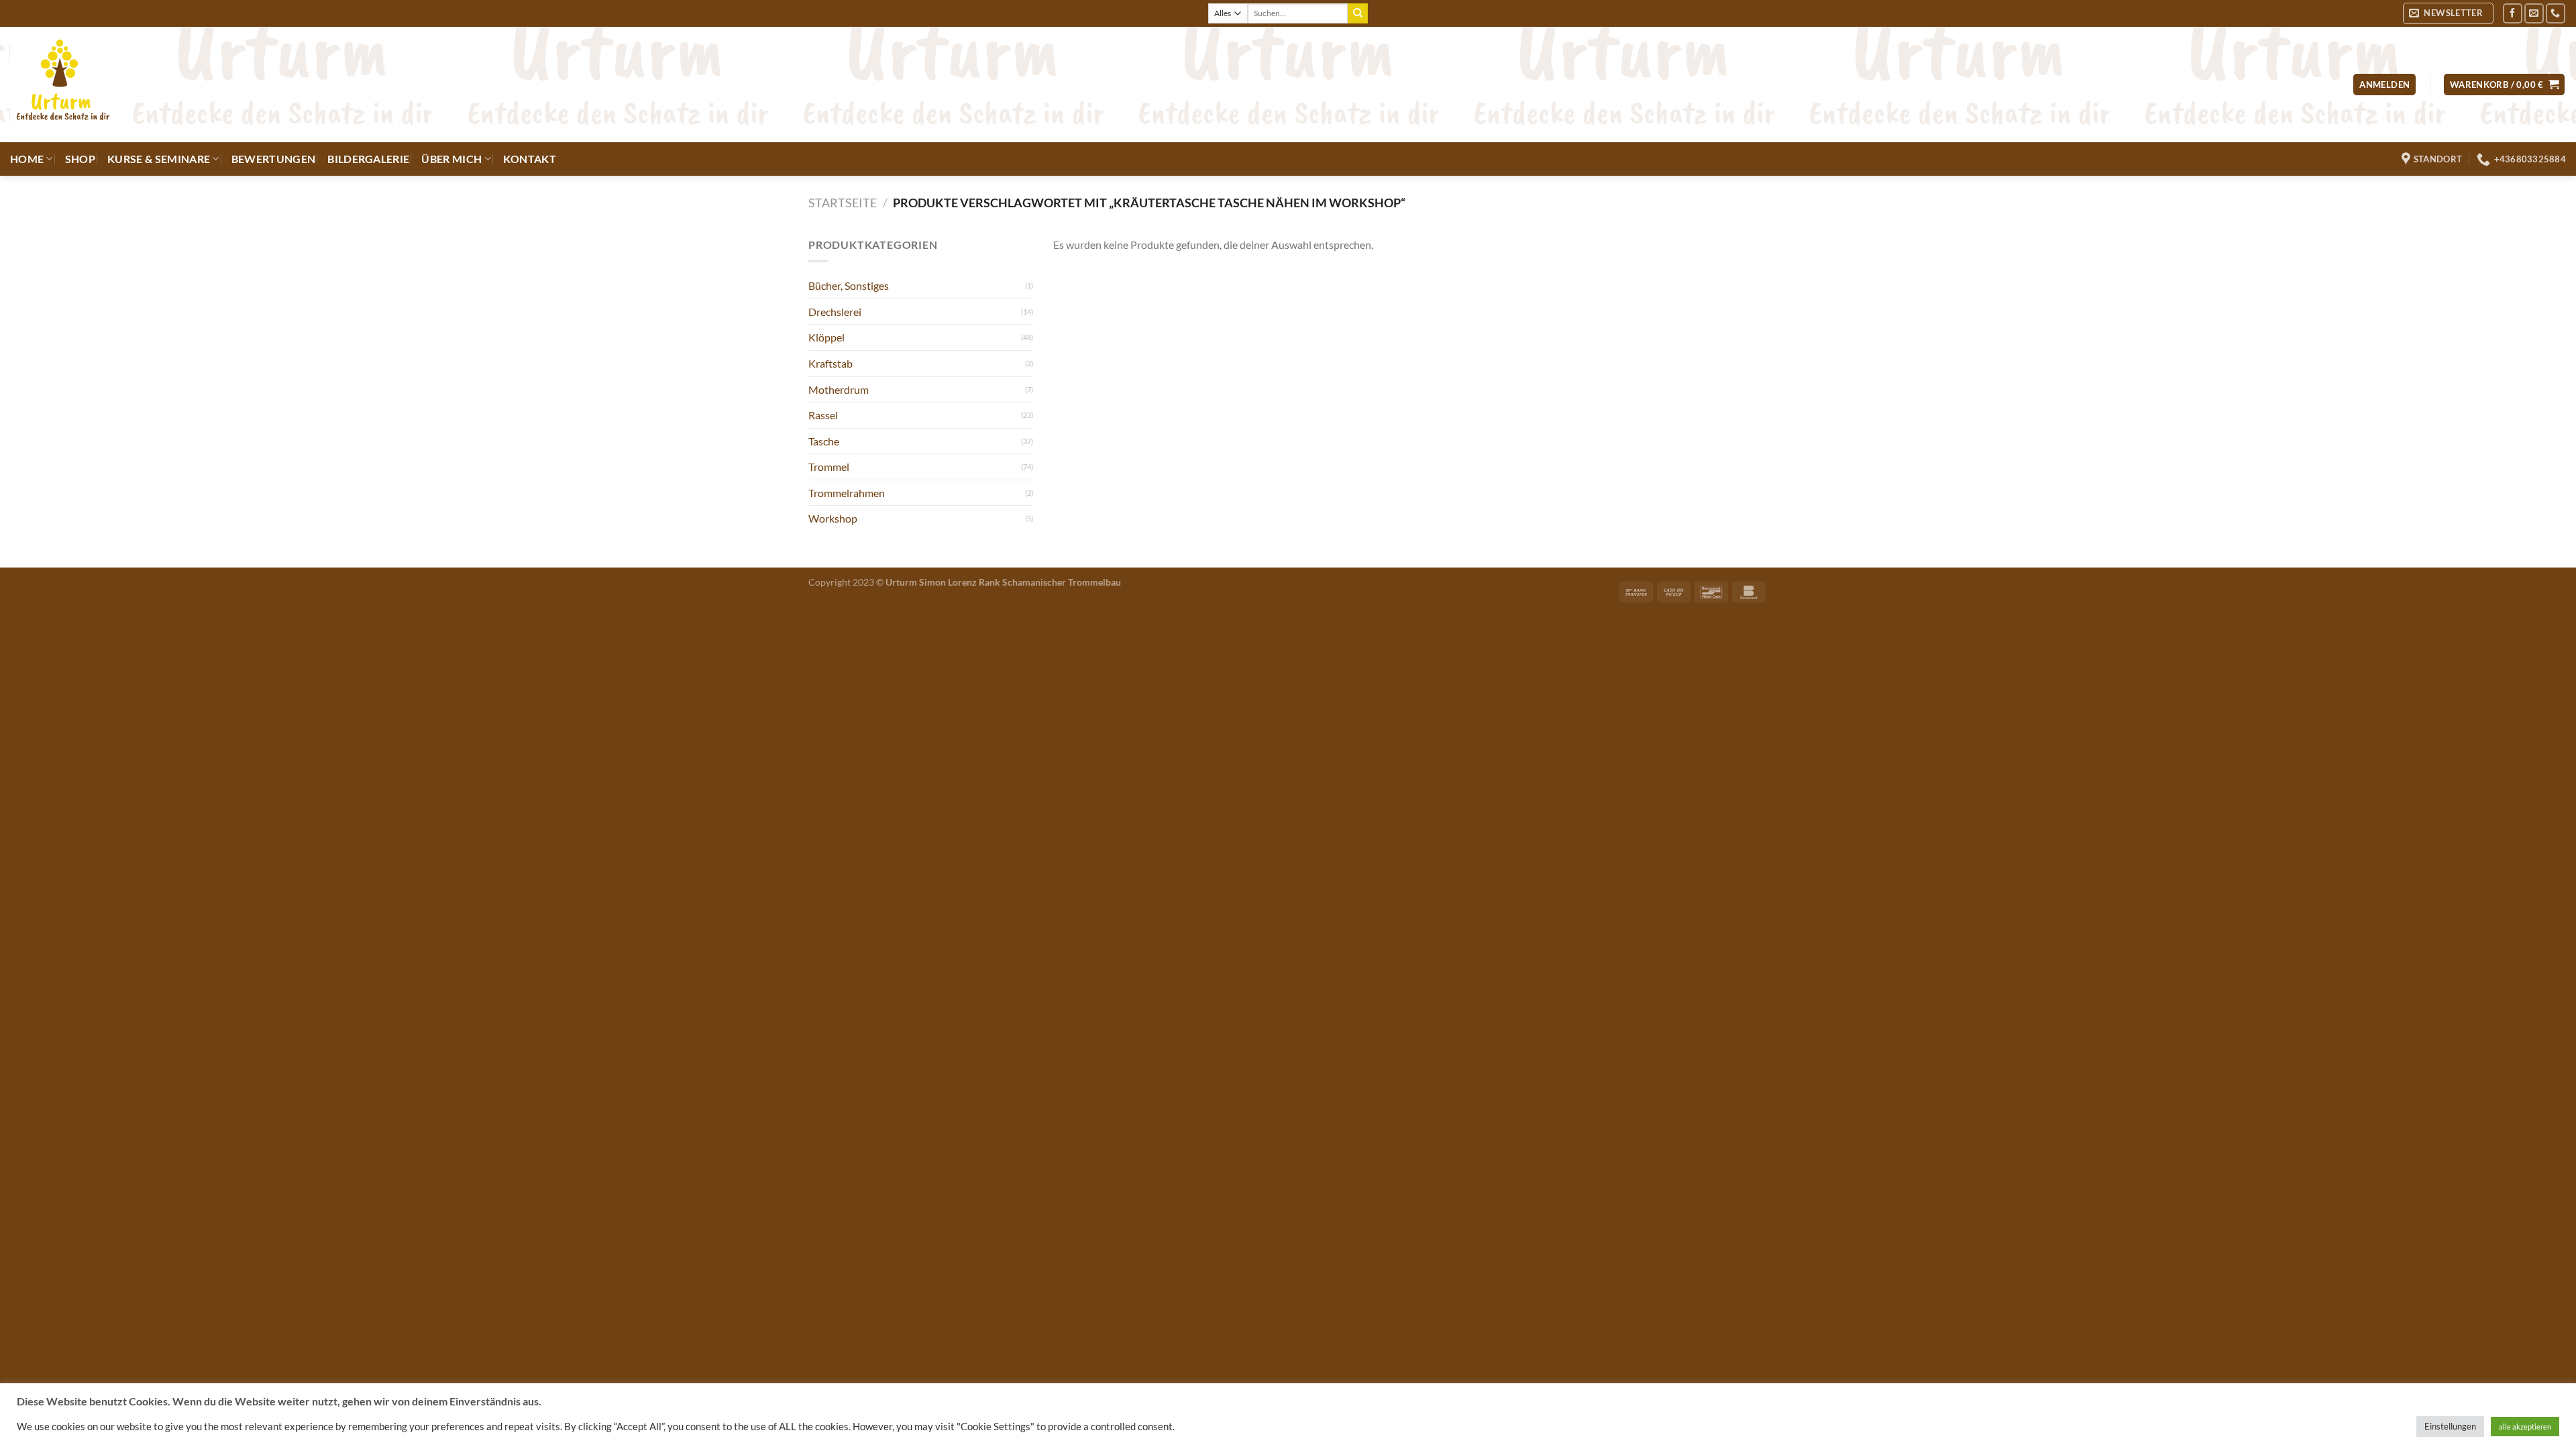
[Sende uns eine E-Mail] (2534, 13)
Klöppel (826, 337)
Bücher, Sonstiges (849, 285)
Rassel (823, 415)
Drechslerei (835, 312)
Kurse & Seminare (159, 159)
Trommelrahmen (847, 493)
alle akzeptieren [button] (2525, 1427)
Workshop (833, 518)
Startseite (843, 203)
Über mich (451, 159)
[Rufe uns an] (2556, 13)
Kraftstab (830, 363)
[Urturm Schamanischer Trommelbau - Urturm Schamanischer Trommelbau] (245, 85)
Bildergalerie (368, 159)
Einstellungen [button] (2450, 1426)
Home (27, 159)
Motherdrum (839, 389)
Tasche (824, 441)
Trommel (829, 467)
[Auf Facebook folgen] (2513, 13)
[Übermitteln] (1358, 13)
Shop (80, 159)
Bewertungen (274, 159)
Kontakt (530, 159)
